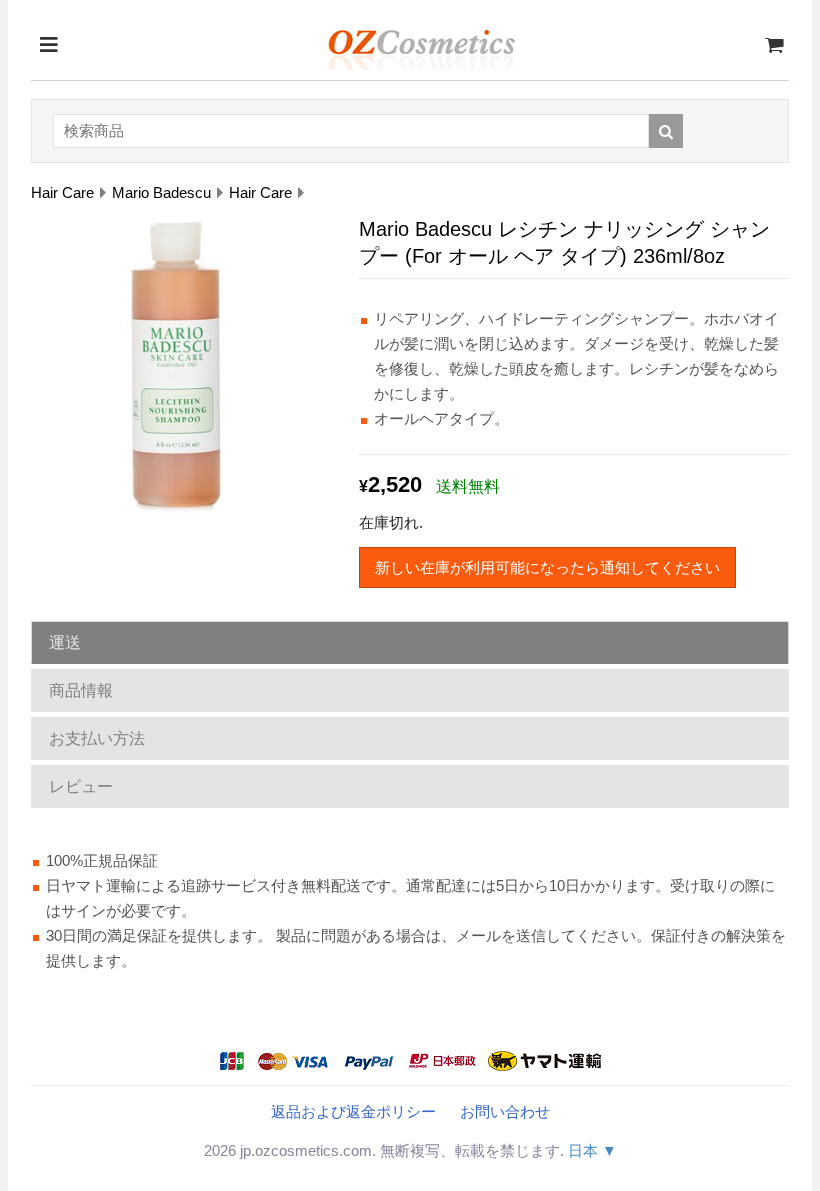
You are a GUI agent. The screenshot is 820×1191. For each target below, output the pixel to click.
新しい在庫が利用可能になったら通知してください (547, 567)
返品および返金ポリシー (353, 1111)
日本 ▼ (592, 1150)
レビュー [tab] (81, 786)
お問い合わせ (505, 1111)
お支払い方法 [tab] (97, 738)
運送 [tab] (65, 642)
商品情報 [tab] (81, 690)
